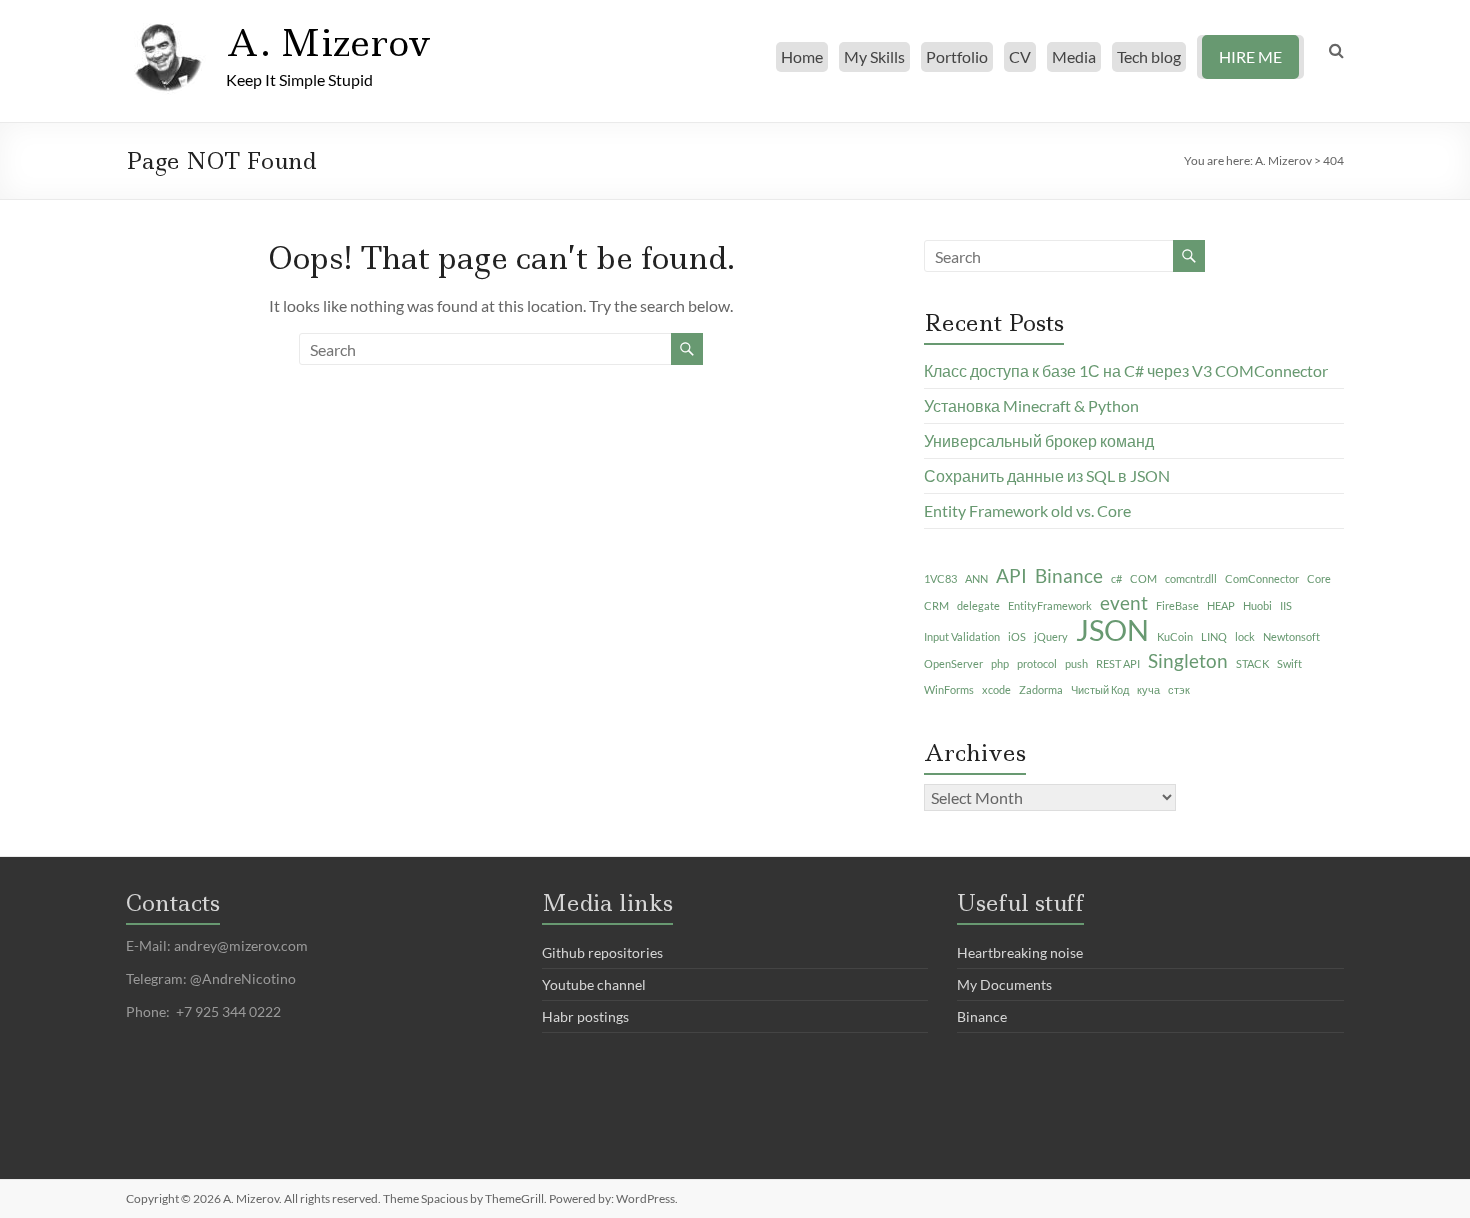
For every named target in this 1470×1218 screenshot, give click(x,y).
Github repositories (602, 952)
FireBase (1177, 605)
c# (1116, 578)
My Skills (874, 56)
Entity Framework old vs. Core (1027, 510)
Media (1074, 56)
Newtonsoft (1291, 636)
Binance (1069, 575)
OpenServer (953, 663)
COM (1143, 578)
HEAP (1221, 605)
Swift (1289, 663)
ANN (976, 578)
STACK (1252, 663)
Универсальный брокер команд (1039, 440)
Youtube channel (594, 984)
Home (802, 56)
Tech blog (1149, 56)
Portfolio (957, 56)
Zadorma (1041, 689)
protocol (1037, 663)
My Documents (1004, 984)
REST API (1118, 663)
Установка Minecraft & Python (1031, 405)
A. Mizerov (328, 43)
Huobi (1257, 605)
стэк (1179, 689)
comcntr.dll (1191, 578)
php (1000, 663)
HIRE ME (1250, 56)
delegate (978, 605)
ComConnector (1262, 578)
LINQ (1214, 636)
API (1011, 575)
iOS (1017, 636)
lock (1245, 636)
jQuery (1051, 636)
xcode (996, 689)
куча (1148, 689)
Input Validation (962, 636)
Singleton (1188, 660)
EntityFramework (1050, 605)
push (1076, 663)
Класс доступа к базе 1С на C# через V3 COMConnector (1126, 370)
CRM (936, 605)
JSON (1112, 630)
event (1124, 602)
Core (1319, 578)
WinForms (949, 689)
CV (1020, 56)
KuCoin (1175, 636)
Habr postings (585, 1016)
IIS (1286, 605)
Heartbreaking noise (1020, 952)
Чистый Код (1100, 689)
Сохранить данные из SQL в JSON (1047, 475)
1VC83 (940, 578)
